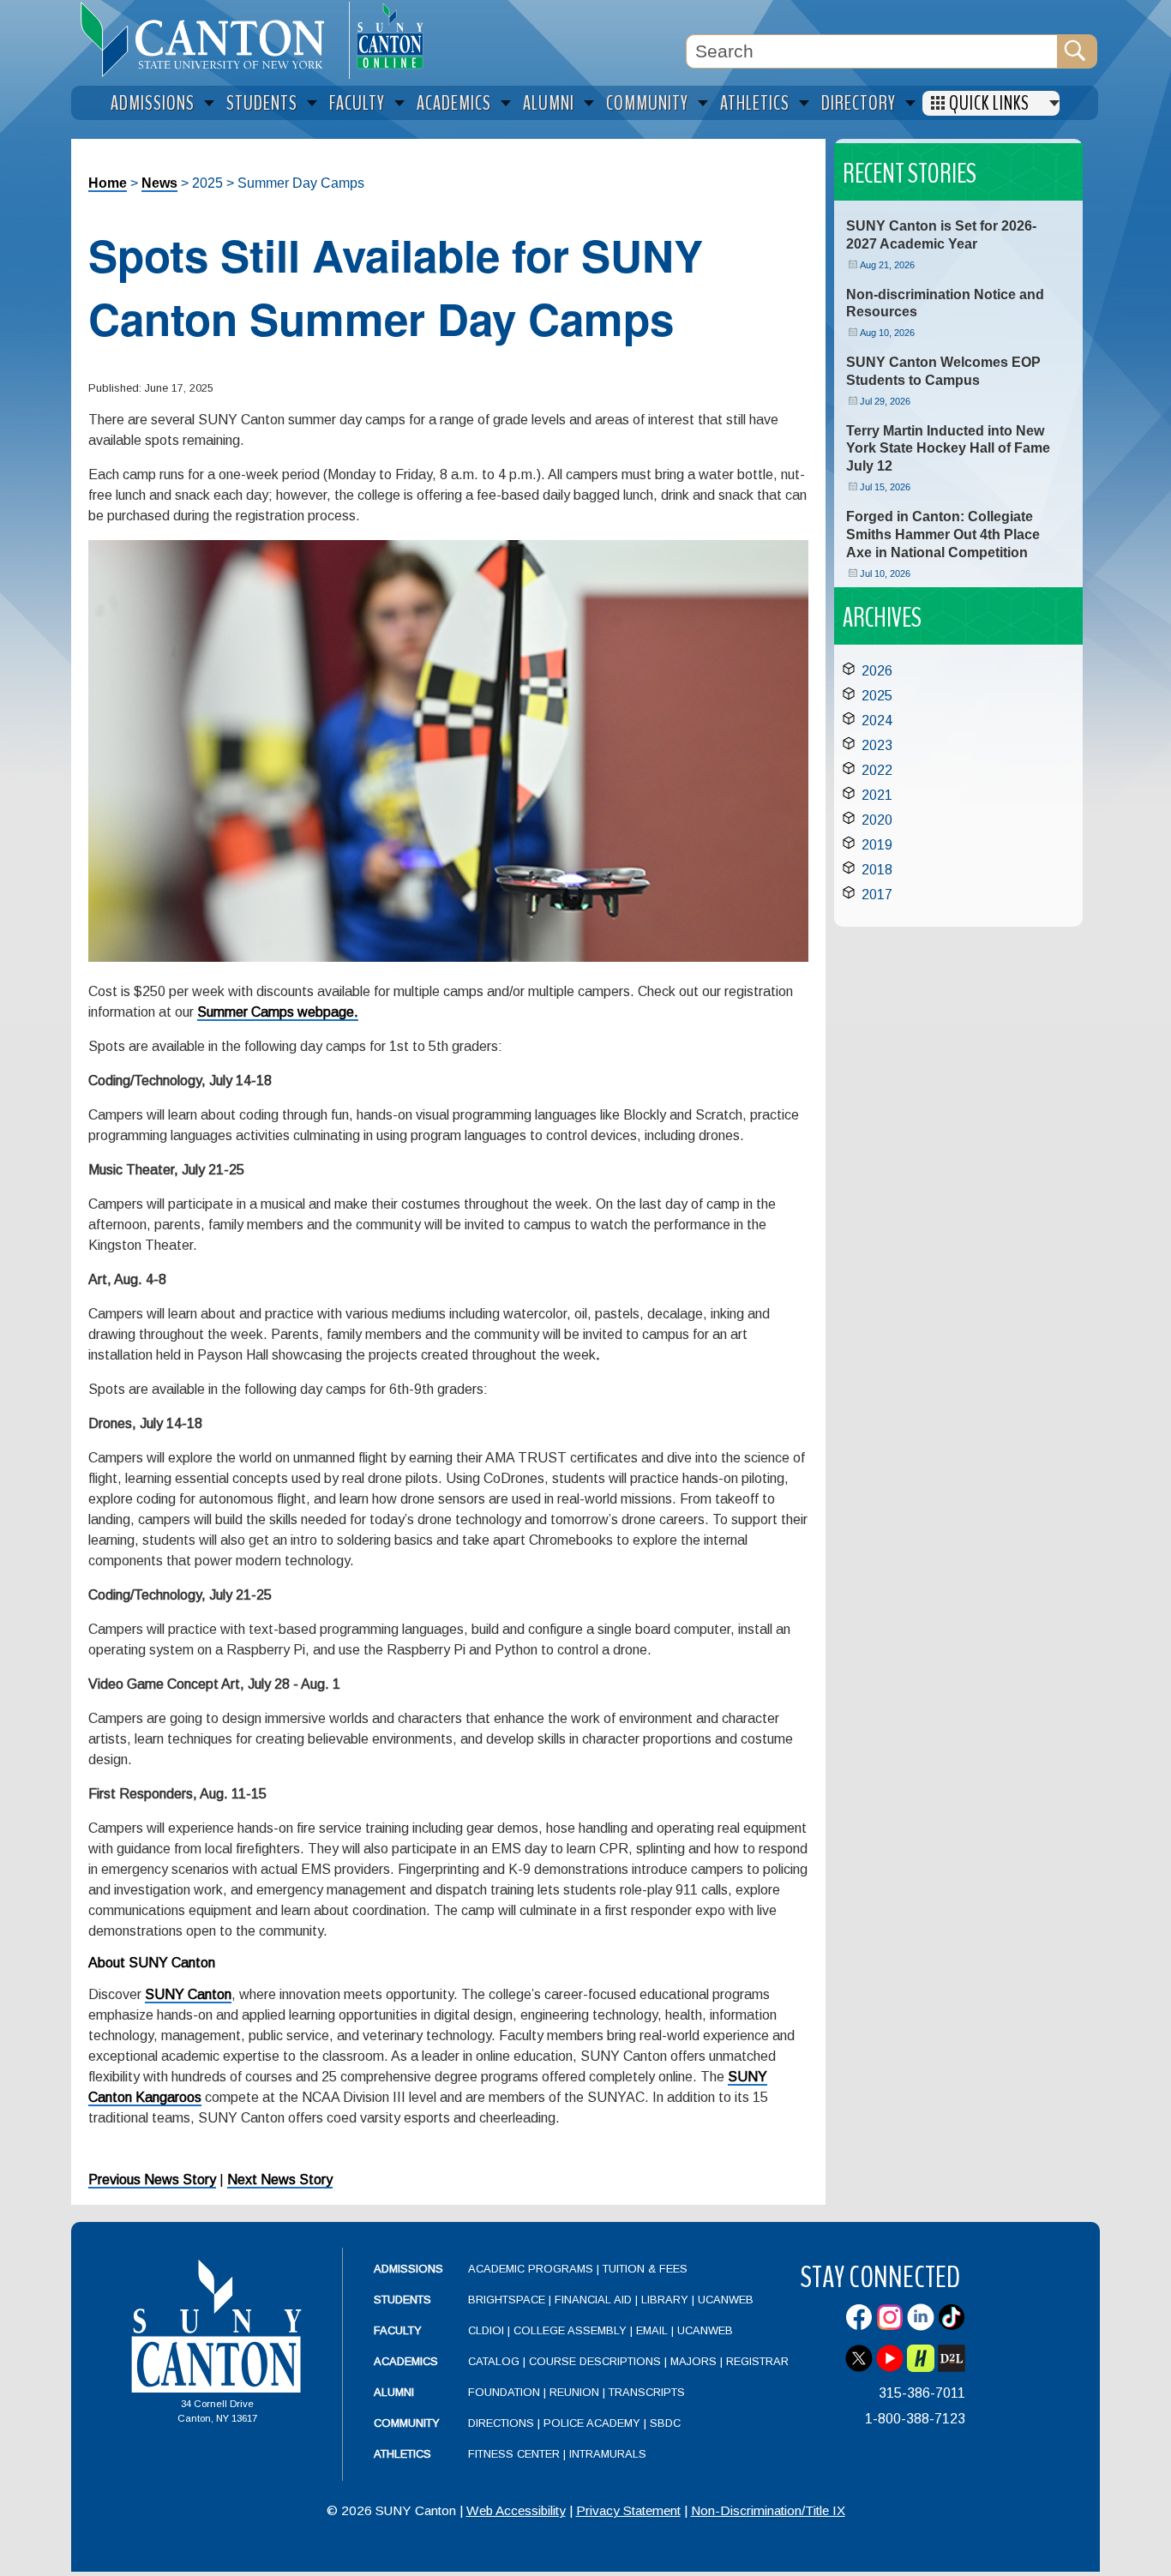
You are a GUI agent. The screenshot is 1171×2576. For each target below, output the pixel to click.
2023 (877, 745)
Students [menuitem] (262, 103)
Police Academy (592, 2423)
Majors (694, 2361)
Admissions (408, 2269)
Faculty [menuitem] (357, 103)
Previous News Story (152, 2180)
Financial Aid (593, 2300)
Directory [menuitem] (859, 103)
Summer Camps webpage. (278, 1012)
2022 (877, 770)
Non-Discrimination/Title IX (768, 2510)
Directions (501, 2423)
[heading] (210, 39)
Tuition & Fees (645, 2269)
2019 (877, 845)
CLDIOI (486, 2330)
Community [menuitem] (647, 103)
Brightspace (507, 2300)
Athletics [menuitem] (755, 103)
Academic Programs (532, 2269)
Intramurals (608, 2454)
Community (407, 2423)
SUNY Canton (188, 1994)
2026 (877, 671)
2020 (877, 820)
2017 (877, 895)
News (159, 183)
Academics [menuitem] (454, 103)
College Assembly (570, 2330)
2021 (877, 795)
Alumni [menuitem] (549, 103)
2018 (877, 870)
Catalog (494, 2361)
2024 (877, 721)
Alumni (394, 2392)
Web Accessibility (516, 2510)
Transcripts (647, 2392)
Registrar (757, 2361)
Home (108, 183)
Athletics (402, 2454)
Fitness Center (514, 2454)
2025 (877, 696)
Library (665, 2300)
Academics (406, 2361)
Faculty (398, 2330)
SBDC (665, 2423)
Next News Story (280, 2180)
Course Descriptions (595, 2361)
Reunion (574, 2392)
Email (652, 2330)
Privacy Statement (628, 2510)
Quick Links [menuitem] (989, 103)
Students (402, 2300)
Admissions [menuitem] (153, 103)
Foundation (504, 2392)
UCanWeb (726, 2300)
